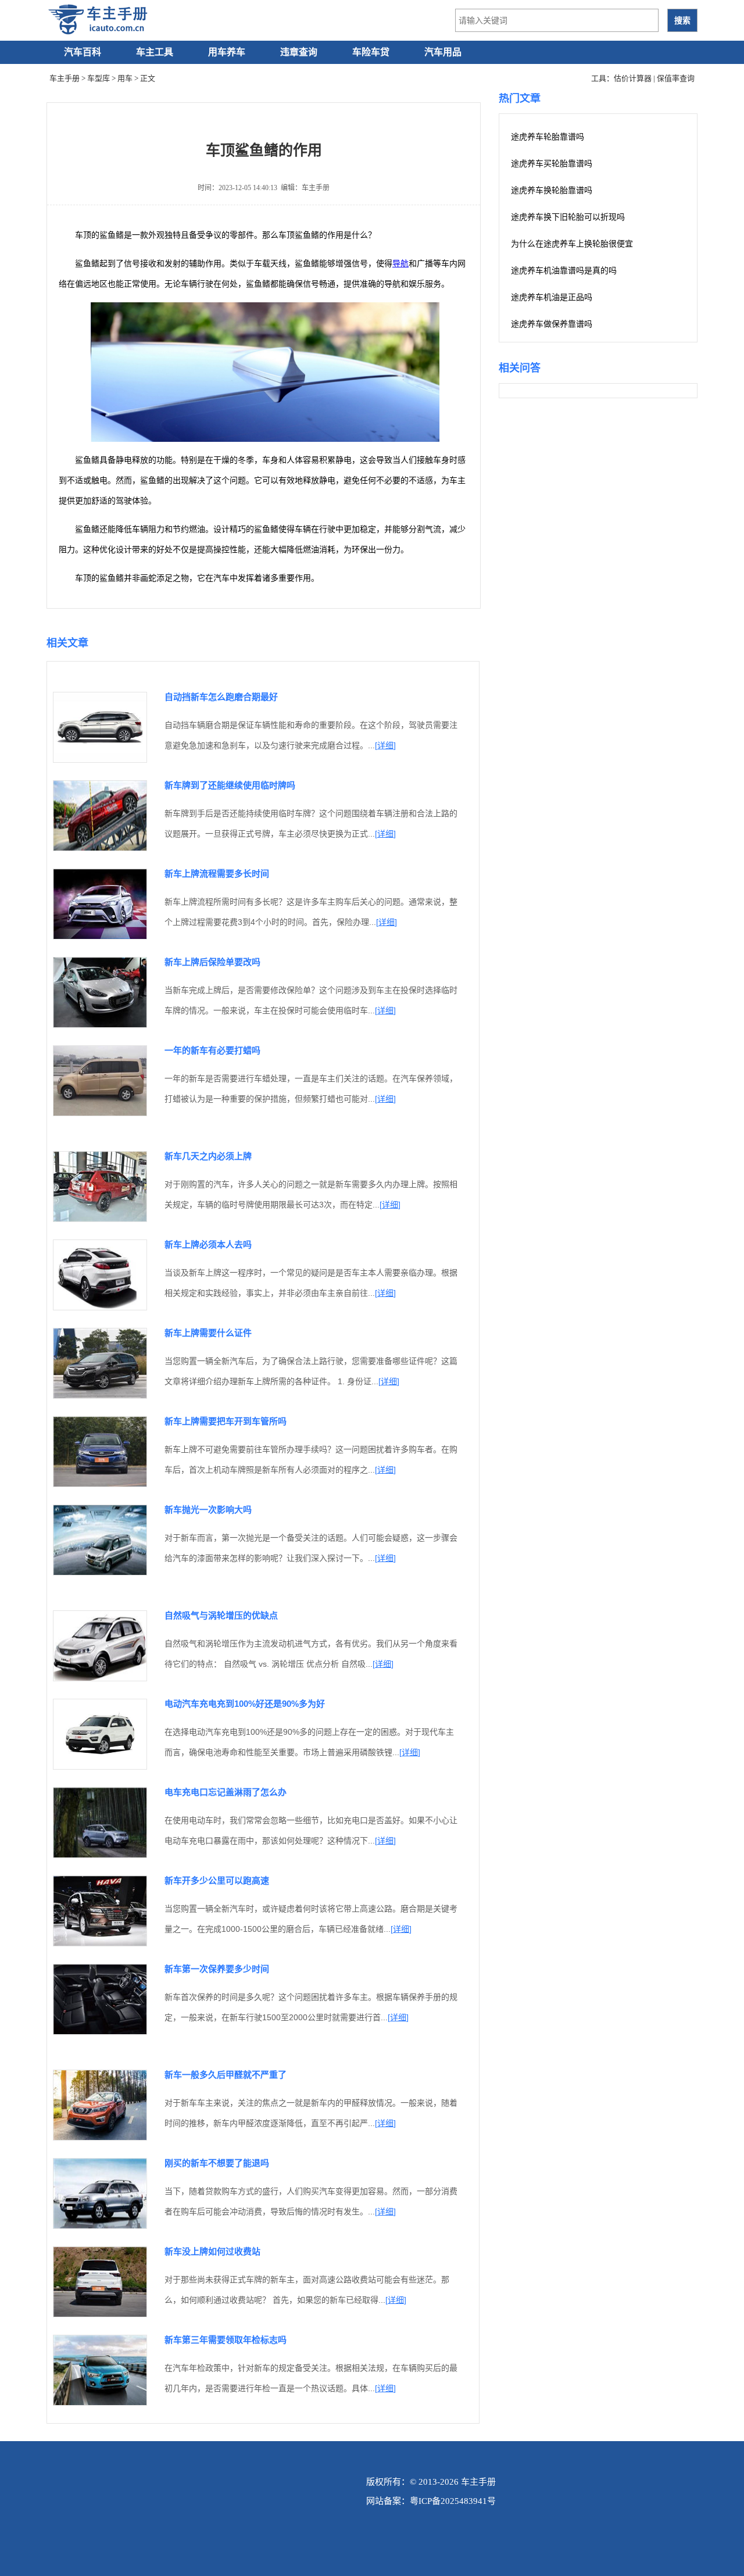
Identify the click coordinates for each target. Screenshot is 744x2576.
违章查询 (299, 52)
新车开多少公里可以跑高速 (217, 1880)
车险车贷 (371, 52)
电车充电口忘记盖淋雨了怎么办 (226, 1792)
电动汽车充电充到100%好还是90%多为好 (245, 1704)
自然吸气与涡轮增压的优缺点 (221, 1615)
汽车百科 (83, 52)
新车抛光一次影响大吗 (208, 1509)
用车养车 (227, 52)
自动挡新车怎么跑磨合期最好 (221, 697)
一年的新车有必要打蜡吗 (212, 1050)
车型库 (99, 78)
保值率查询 (676, 78)
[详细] (385, 745)
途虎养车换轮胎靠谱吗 (552, 190)
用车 (125, 78)
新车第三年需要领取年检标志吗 (226, 2340)
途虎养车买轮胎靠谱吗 (552, 164)
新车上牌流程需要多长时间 (217, 873)
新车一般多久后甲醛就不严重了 (226, 2075)
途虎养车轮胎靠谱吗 (548, 137)
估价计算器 (633, 78)
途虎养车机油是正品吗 (552, 297)
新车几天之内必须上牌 (208, 1156)
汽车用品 (443, 52)
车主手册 (65, 78)
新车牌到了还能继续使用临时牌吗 (230, 785)
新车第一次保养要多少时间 (217, 1969)
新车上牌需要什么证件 (208, 1333)
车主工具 (155, 52)
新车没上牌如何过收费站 (212, 2251)
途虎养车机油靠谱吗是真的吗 (564, 271)
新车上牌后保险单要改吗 (212, 962)
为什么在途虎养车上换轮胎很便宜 (572, 244)
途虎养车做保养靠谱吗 (552, 324)
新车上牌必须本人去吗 (208, 1244)
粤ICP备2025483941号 (453, 2501)
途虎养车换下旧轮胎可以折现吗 (568, 217)
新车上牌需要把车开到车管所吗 (226, 1421)
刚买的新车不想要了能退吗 (217, 2163)
